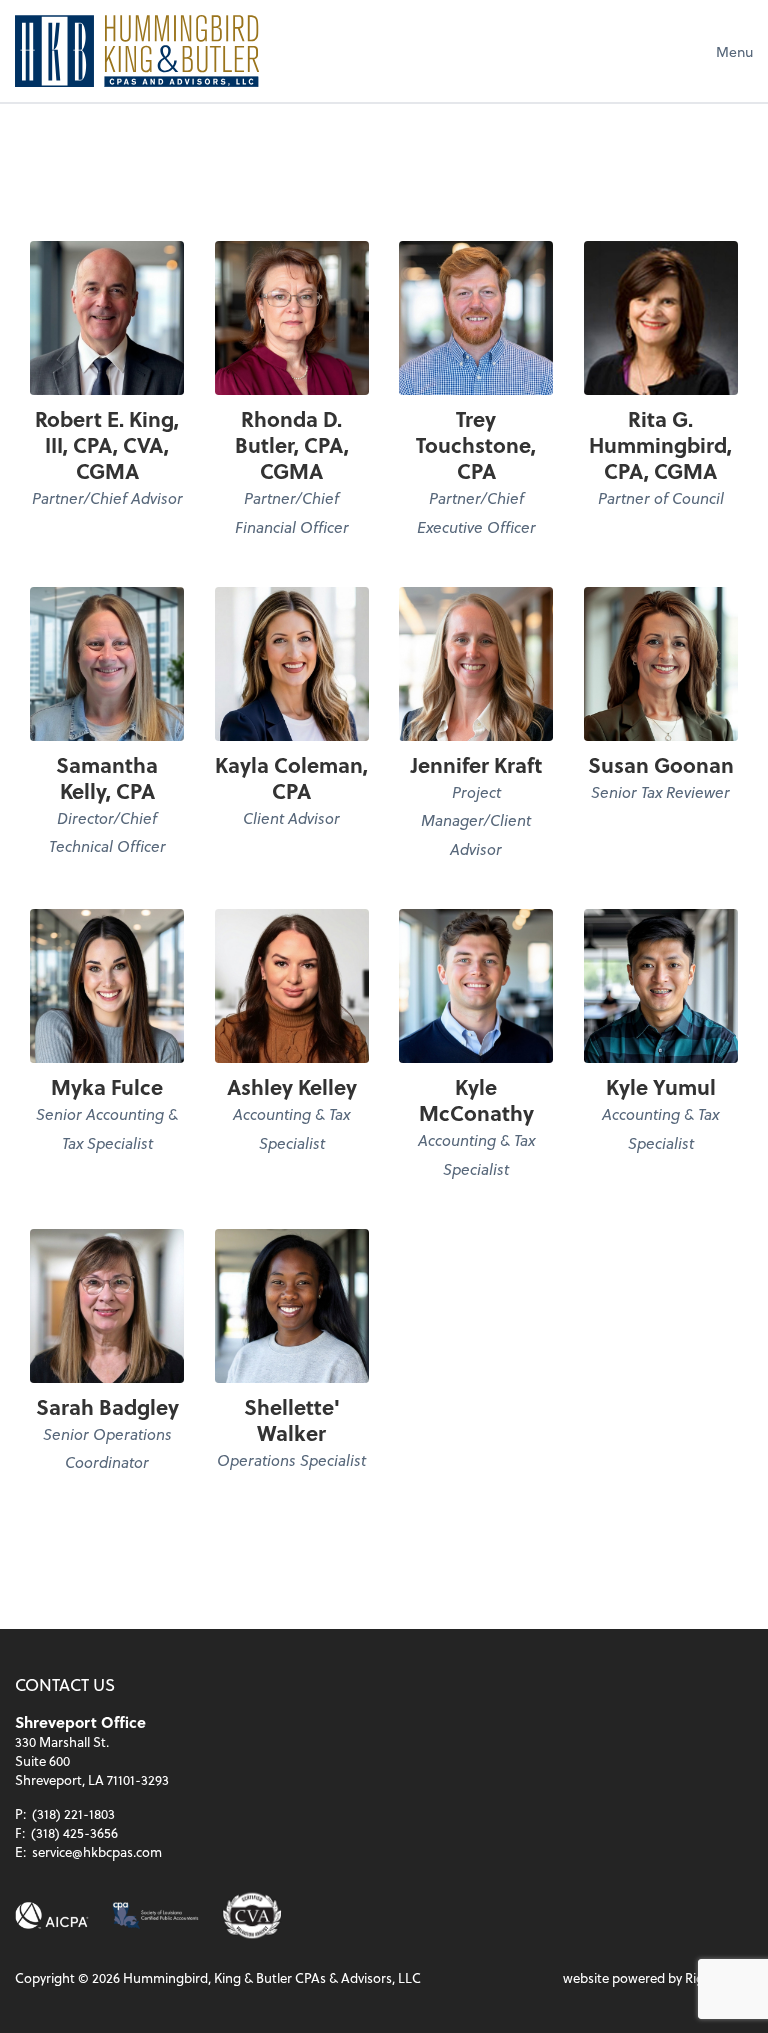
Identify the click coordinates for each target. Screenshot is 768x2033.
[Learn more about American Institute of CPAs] (52, 1915)
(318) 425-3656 (74, 1832)
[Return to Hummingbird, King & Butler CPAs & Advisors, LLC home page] (137, 51)
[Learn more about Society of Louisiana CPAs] (155, 1915)
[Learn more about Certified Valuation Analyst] (252, 1915)
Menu (734, 51)
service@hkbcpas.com (97, 1851)
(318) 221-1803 (73, 1813)
